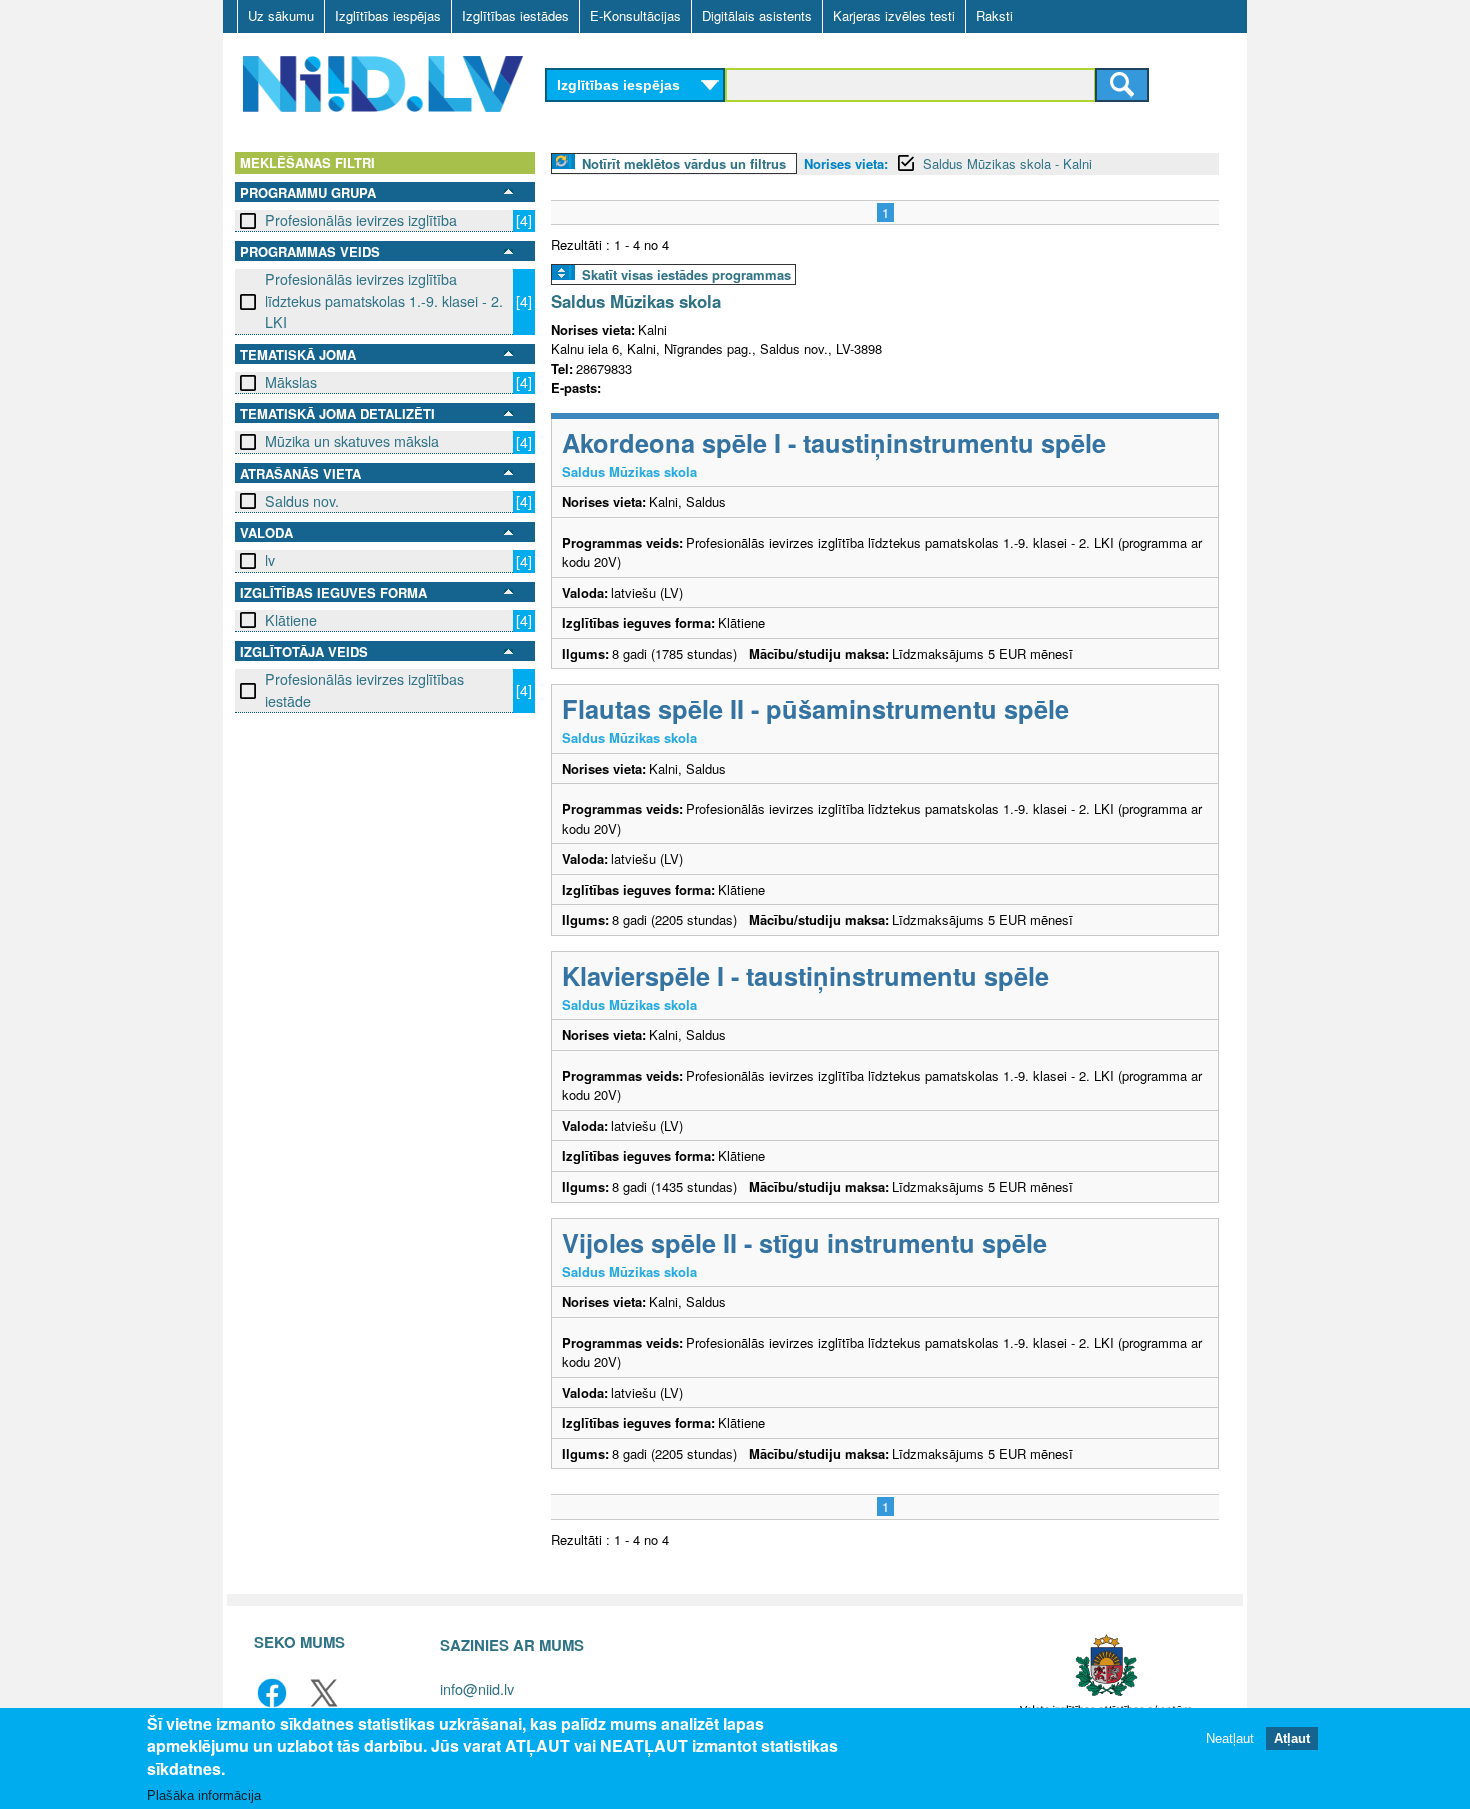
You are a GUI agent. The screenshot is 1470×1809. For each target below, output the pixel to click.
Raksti (994, 15)
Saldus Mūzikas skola (636, 301)
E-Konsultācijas (635, 15)
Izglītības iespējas (388, 15)
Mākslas (291, 382)
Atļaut (1292, 1738)
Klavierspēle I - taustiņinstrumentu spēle (805, 975)
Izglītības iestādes (515, 15)
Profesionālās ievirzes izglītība (361, 220)
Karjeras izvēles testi (894, 15)
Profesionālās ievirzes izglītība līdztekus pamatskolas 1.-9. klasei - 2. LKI (384, 300)
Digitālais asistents (757, 15)
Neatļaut (1230, 1738)
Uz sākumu (281, 15)
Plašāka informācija (204, 1795)
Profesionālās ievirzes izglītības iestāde (364, 689)
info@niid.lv (477, 1688)
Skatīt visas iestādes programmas (686, 274)
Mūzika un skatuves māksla (352, 441)
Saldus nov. (302, 501)
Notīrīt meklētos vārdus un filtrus (684, 163)
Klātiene (291, 620)
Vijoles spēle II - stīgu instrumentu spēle (804, 1242)
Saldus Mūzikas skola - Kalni (1007, 163)
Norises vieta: (846, 163)
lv (270, 560)
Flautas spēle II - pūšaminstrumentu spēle (815, 708)
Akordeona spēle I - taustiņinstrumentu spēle (834, 442)
